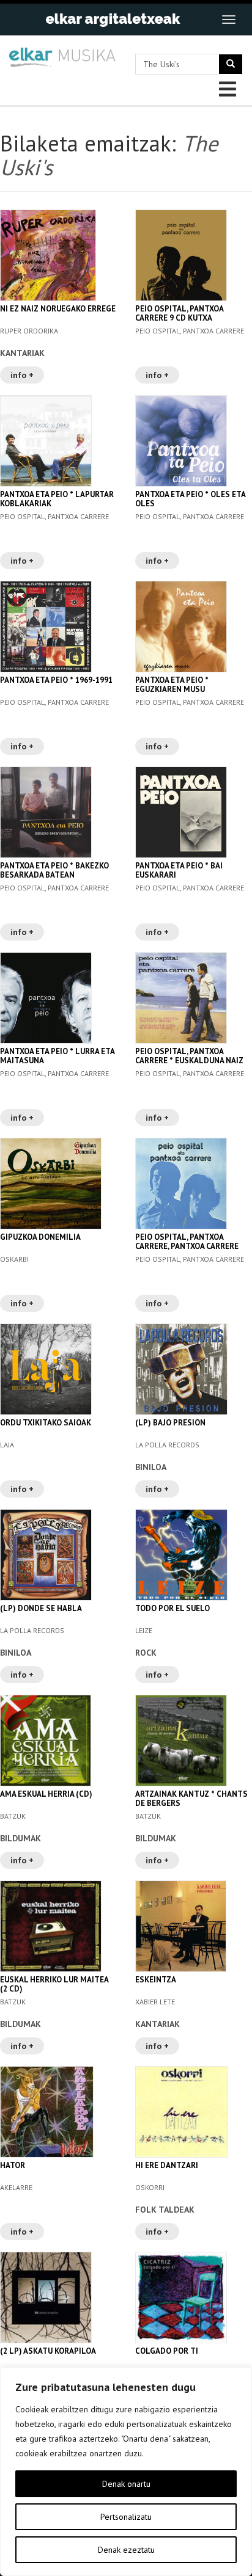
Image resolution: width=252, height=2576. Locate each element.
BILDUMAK (20, 1838)
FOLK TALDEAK (165, 2210)
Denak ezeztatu (126, 2550)
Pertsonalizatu (126, 2517)
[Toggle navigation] (229, 20)
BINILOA (151, 1467)
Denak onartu (126, 2484)
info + (22, 375)
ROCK (146, 1653)
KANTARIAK (22, 353)
